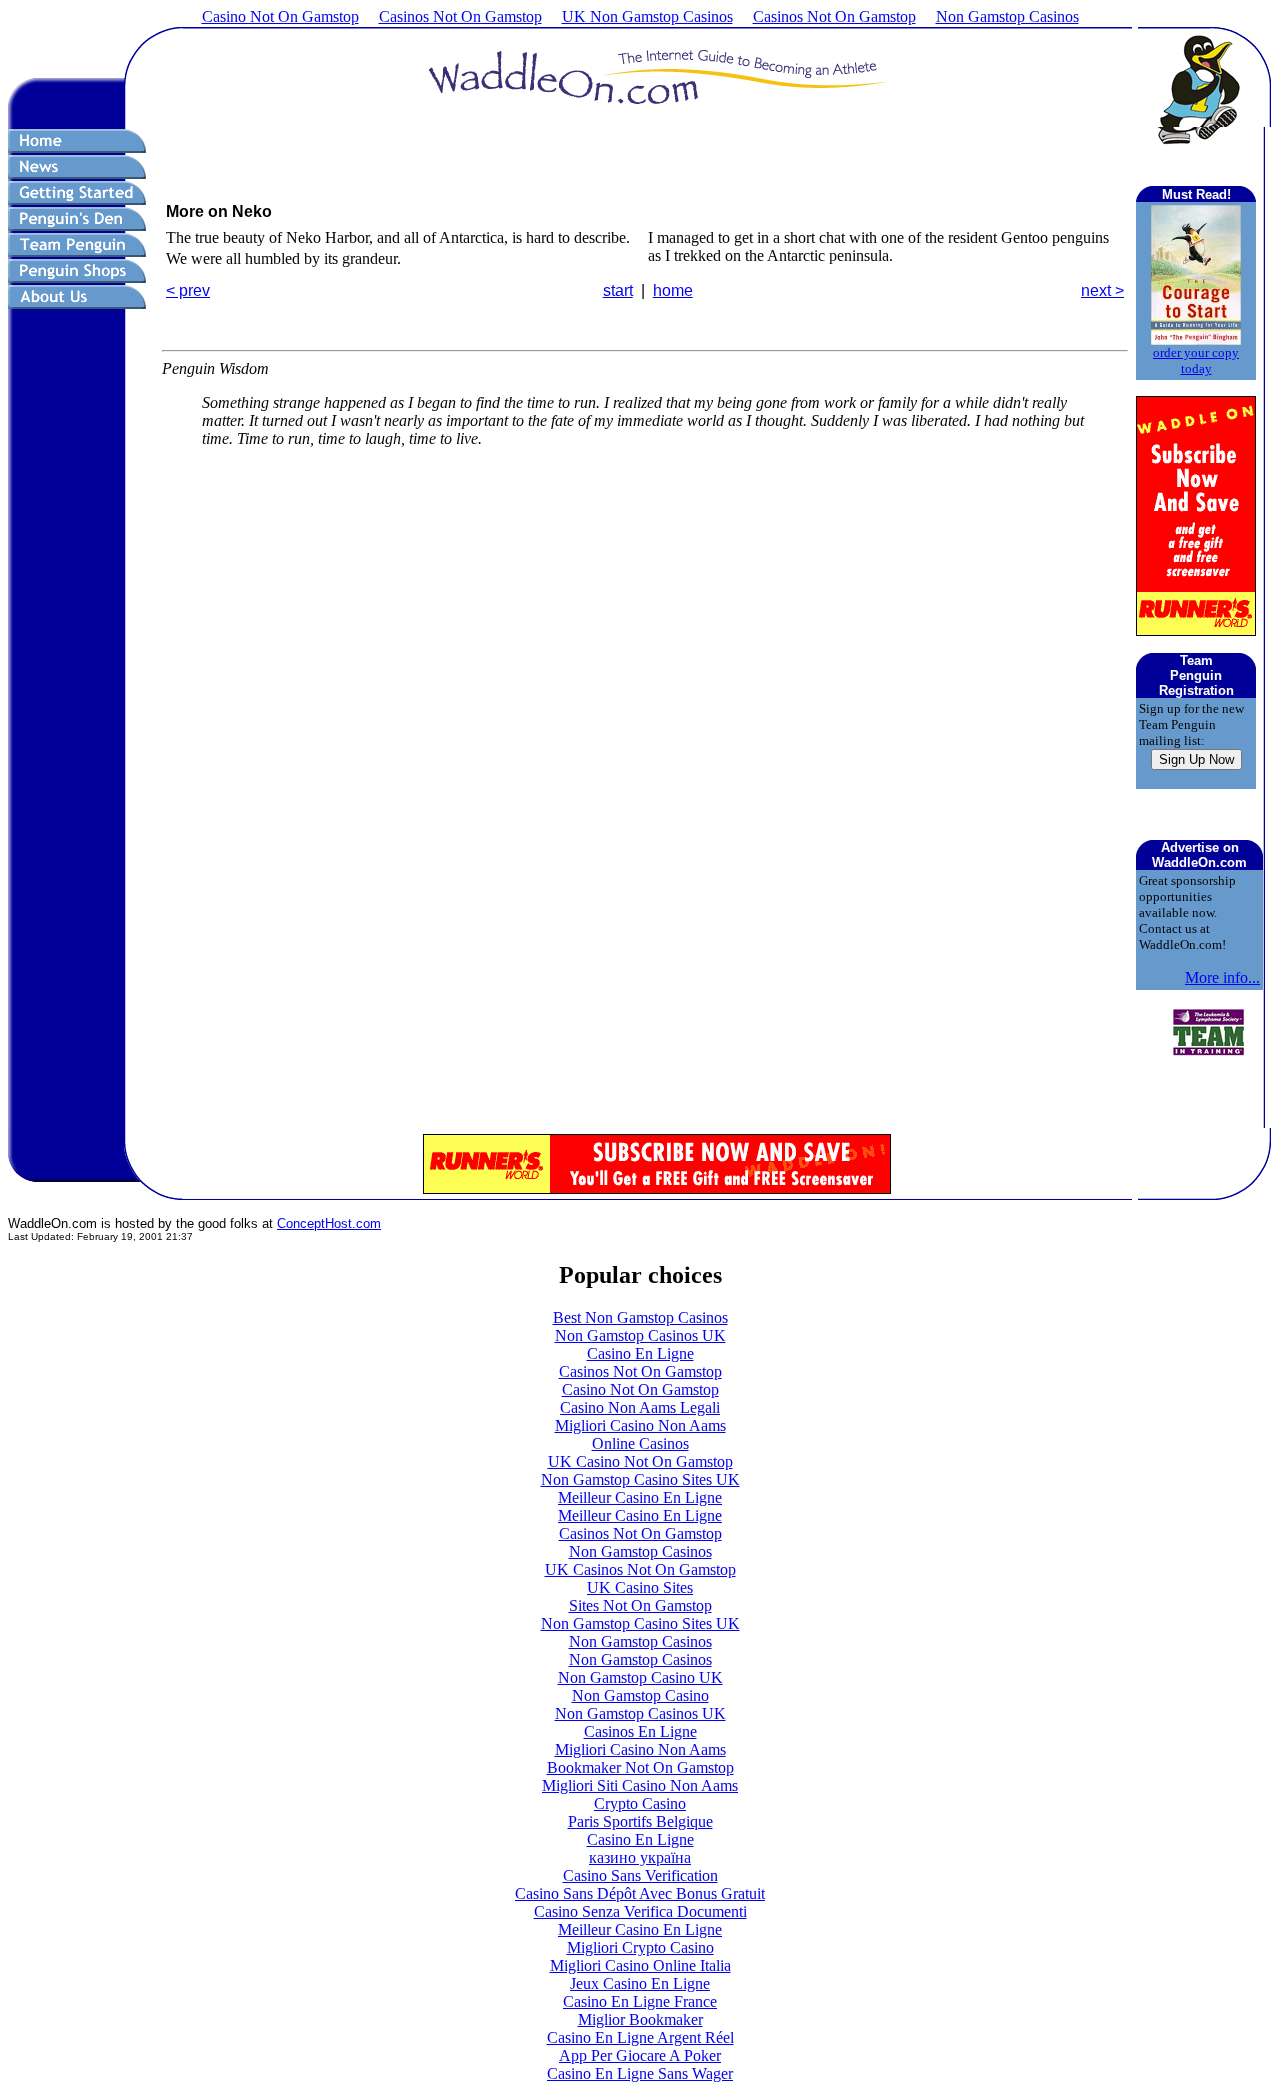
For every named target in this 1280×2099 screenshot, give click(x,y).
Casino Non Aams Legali (640, 1407)
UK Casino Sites (640, 1587)
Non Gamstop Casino (640, 1695)
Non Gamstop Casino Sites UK (640, 1479)
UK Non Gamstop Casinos (647, 16)
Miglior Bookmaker (640, 2019)
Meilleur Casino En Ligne (640, 1497)
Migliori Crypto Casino (640, 1947)
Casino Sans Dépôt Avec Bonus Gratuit (640, 1893)
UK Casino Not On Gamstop (640, 1461)
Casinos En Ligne (640, 1731)
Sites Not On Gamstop (640, 1605)
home (673, 290)
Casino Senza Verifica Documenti (640, 1911)
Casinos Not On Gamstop (460, 16)
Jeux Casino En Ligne (640, 1983)
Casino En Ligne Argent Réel (640, 2037)
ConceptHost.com (329, 1223)
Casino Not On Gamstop (280, 16)
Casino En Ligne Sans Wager (640, 2073)
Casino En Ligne (640, 1353)
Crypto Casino (640, 1803)
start (618, 290)
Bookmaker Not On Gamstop (640, 1767)
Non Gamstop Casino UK (640, 1677)
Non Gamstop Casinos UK (640, 1335)
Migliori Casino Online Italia (640, 1965)
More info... (1222, 977)
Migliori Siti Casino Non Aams (640, 1785)
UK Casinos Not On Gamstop (640, 1569)
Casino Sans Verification (640, 1875)
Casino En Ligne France (640, 2001)
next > (1102, 290)
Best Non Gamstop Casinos (640, 1317)
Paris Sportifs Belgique (640, 1821)
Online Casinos (640, 1443)
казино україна (640, 1857)
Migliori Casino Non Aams (640, 1425)
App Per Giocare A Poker (640, 2055)
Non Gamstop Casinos (1007, 16)
